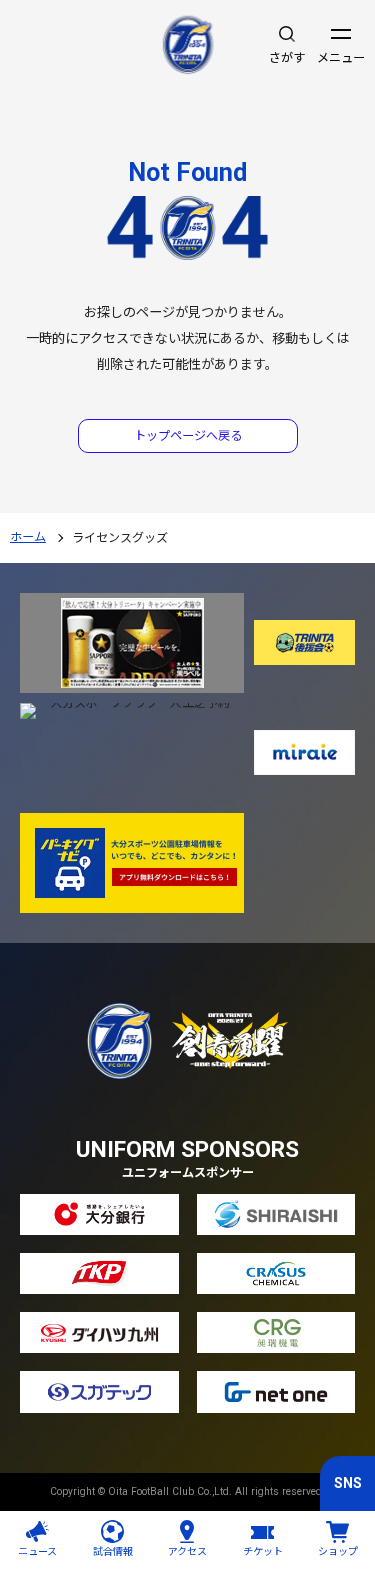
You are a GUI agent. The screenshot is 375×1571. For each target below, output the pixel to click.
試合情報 (113, 1551)
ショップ (338, 1551)
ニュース (37, 1551)
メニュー (341, 58)
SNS (348, 1483)
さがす (287, 58)
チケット (263, 1551)
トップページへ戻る (188, 436)
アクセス (187, 1551)
